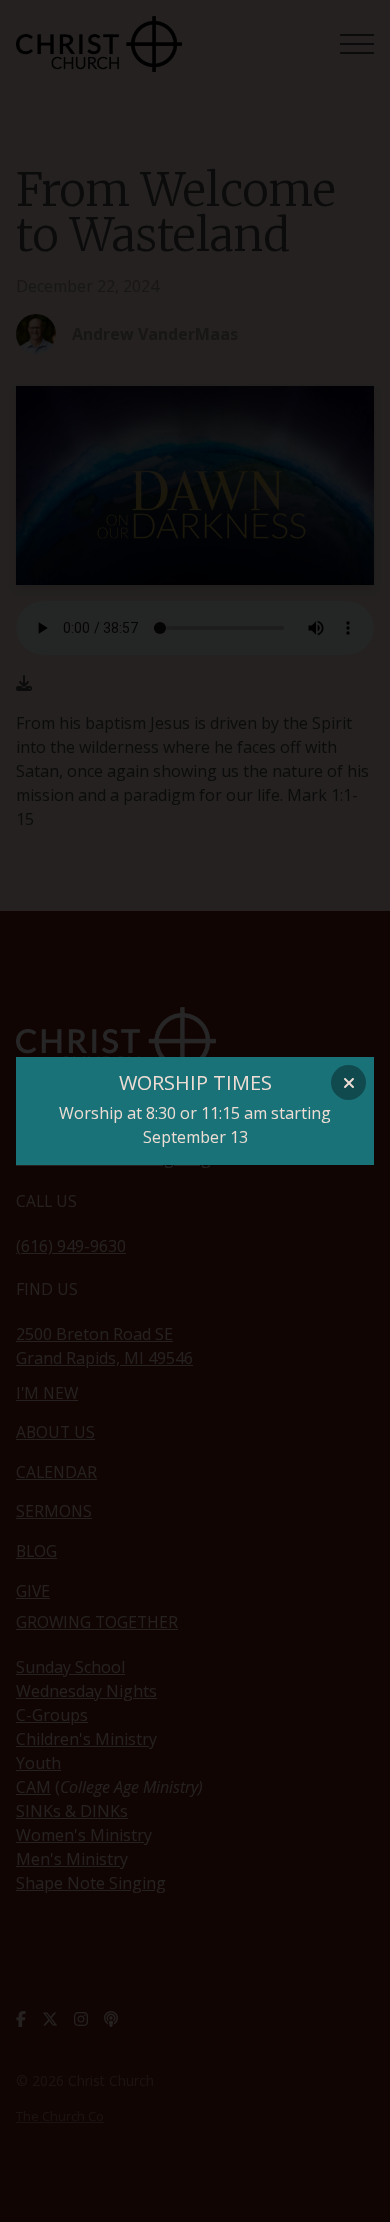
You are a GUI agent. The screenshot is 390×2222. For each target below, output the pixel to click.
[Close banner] (348, 1082)
